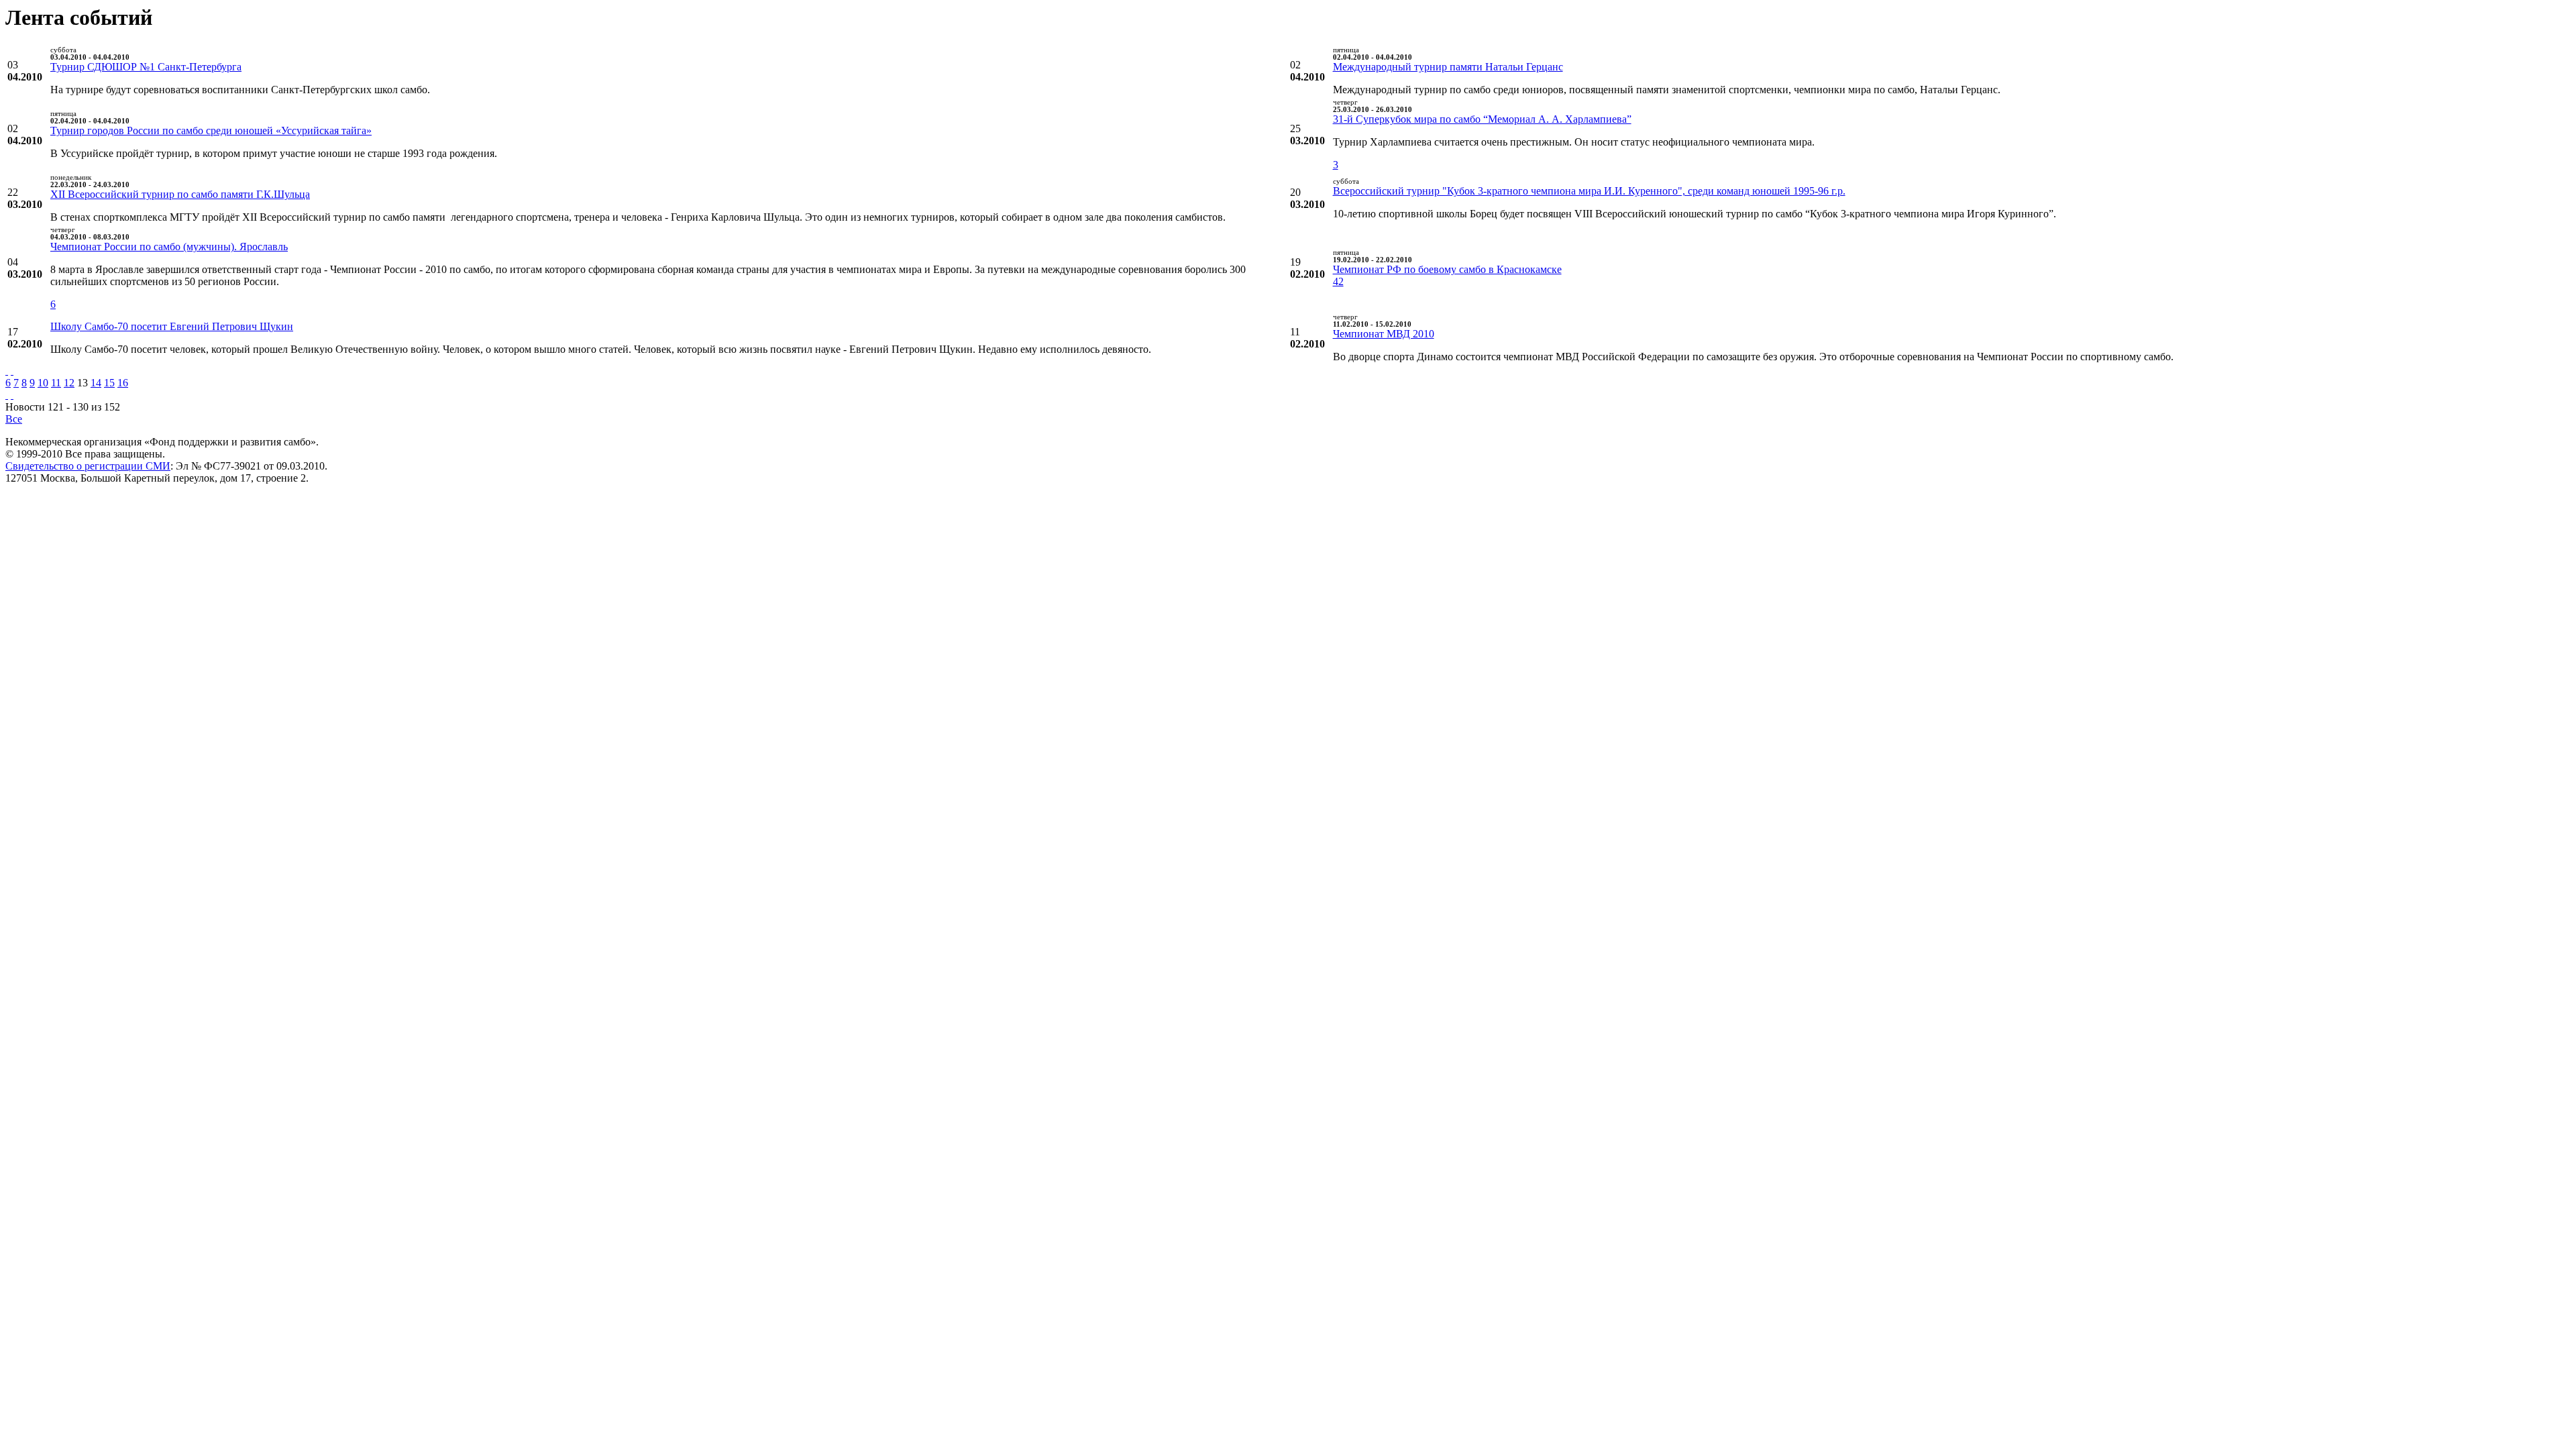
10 (43, 383)
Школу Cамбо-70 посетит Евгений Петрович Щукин (172, 326)
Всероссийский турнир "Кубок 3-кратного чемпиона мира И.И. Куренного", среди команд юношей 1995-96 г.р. (1589, 191)
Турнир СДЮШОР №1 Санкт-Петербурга (146, 67)
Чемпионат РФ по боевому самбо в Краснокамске (1447, 269)
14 (96, 383)
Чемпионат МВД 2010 (1384, 334)
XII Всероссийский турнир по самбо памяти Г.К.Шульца (180, 194)
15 (109, 383)
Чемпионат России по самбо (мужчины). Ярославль (169, 247)
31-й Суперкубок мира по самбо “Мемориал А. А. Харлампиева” (1482, 119)
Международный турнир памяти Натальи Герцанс (1448, 67)
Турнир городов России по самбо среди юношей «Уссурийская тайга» (211, 130)
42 (1338, 281)
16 (123, 383)
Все (14, 419)
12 (69, 383)
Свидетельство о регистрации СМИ (88, 466)
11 (56, 383)
